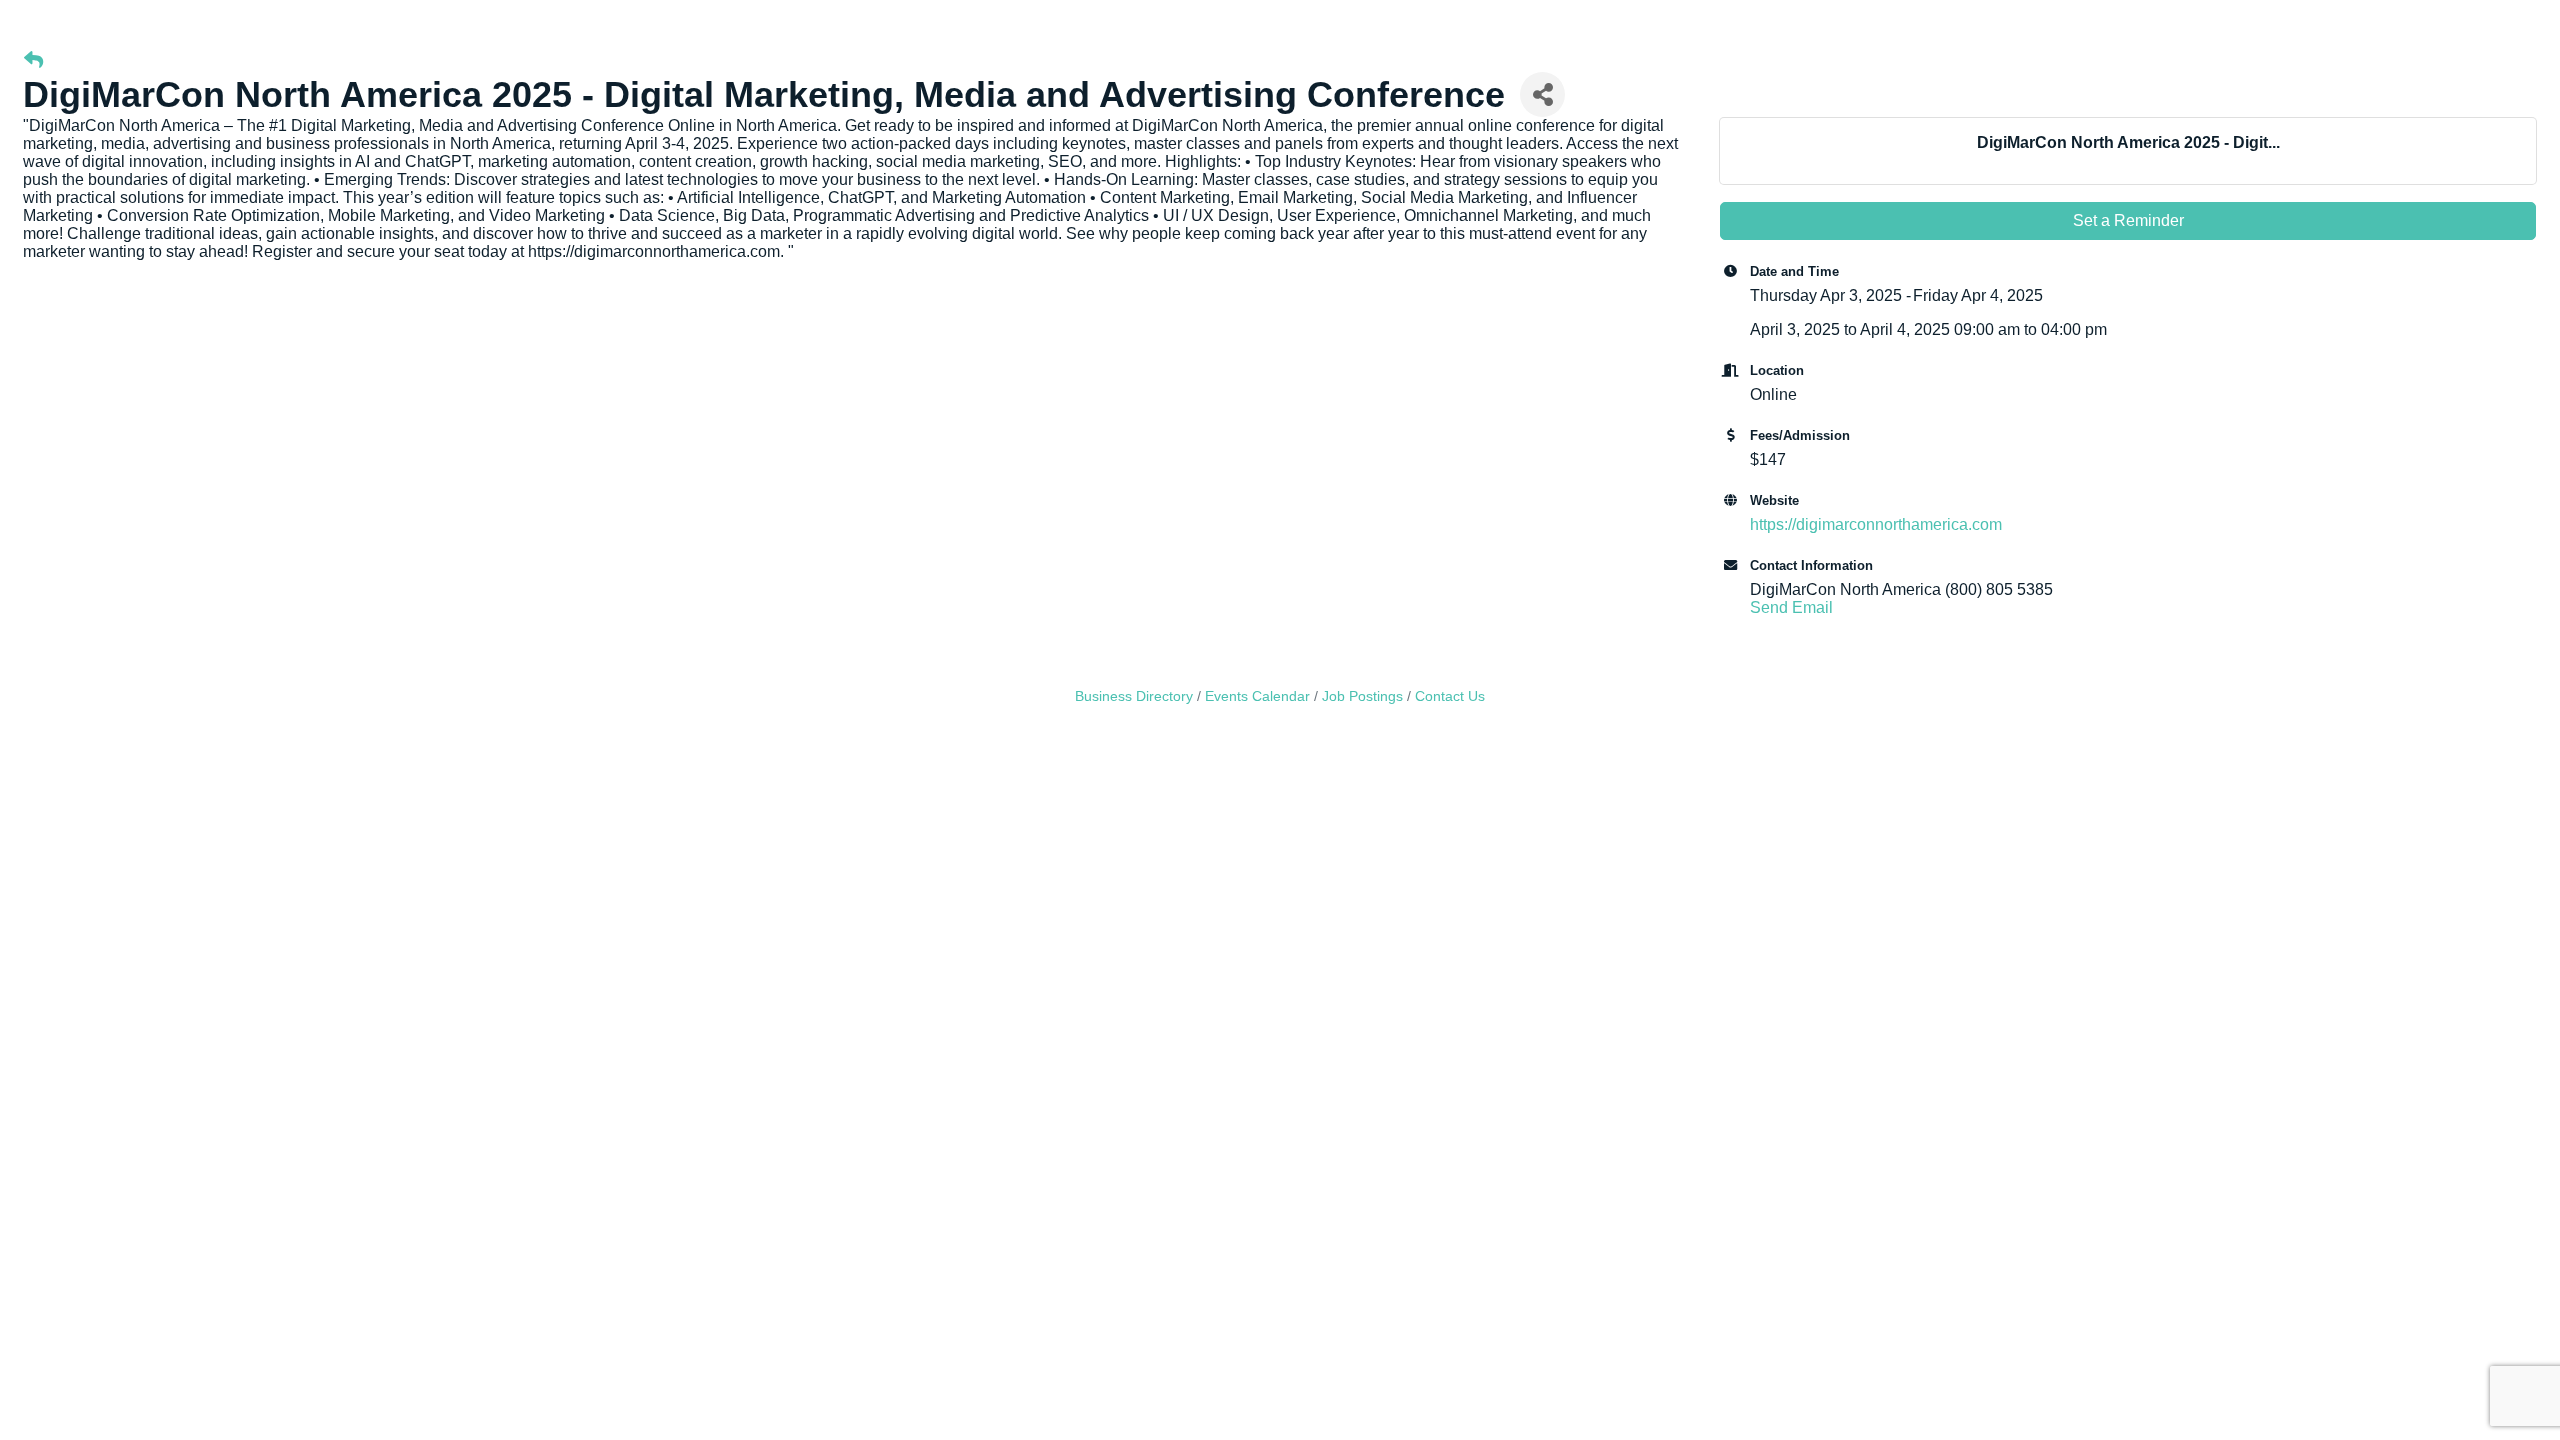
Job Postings (1362, 696)
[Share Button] (1542, 94)
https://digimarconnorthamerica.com (1876, 524)
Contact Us (1450, 696)
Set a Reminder (2128, 220)
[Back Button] (33, 61)
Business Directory (1134, 696)
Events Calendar (1257, 696)
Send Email (1791, 607)
